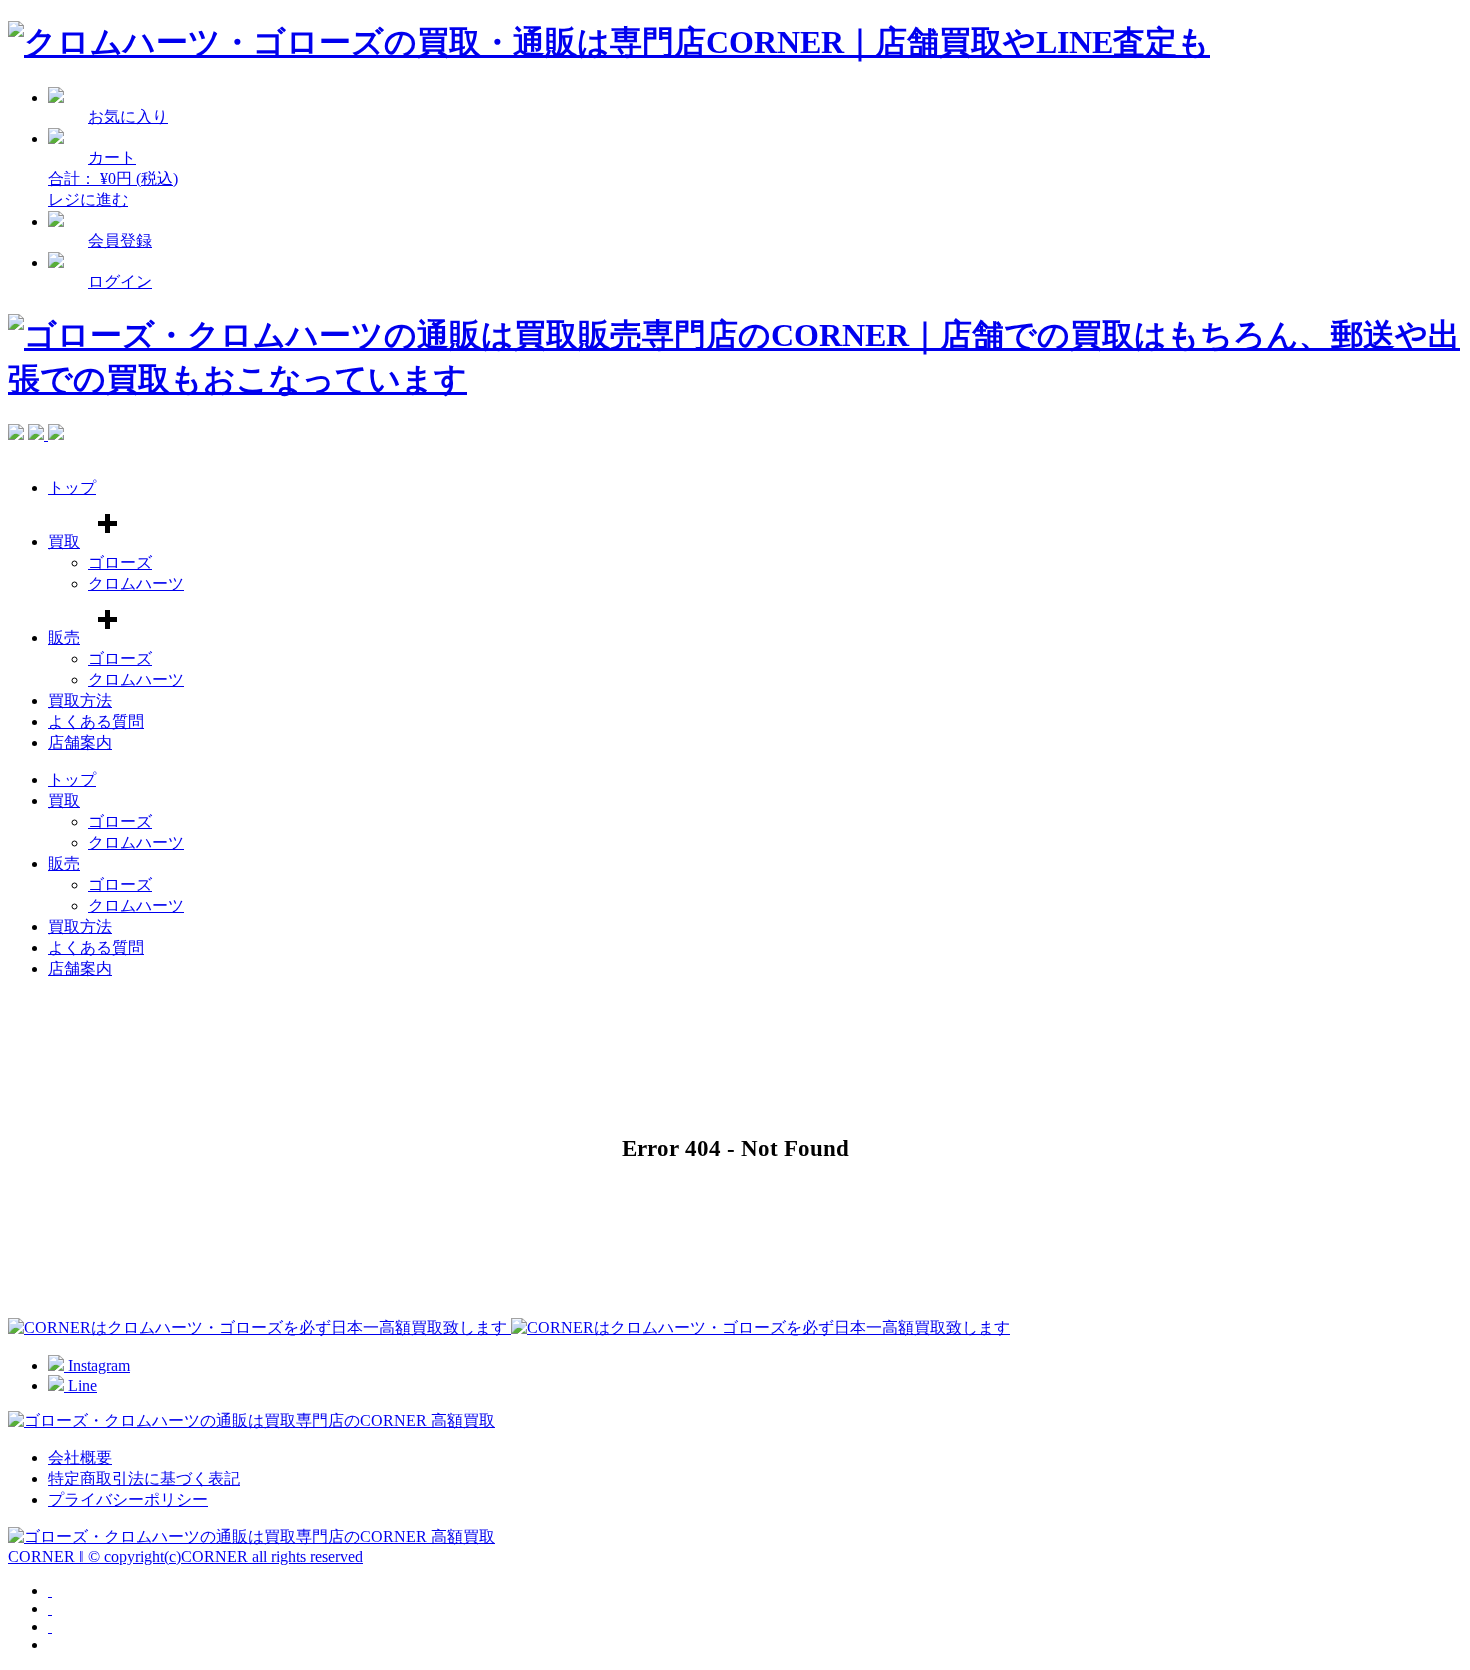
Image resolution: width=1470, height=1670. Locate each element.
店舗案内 (80, 742)
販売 (64, 637)
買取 (64, 541)
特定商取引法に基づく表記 (144, 1478)
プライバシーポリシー (128, 1499)
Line (80, 1385)
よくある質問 (96, 721)
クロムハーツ (136, 583)
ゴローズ (120, 562)
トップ (72, 487)
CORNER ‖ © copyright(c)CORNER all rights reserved (185, 1556)
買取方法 (80, 700)
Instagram (97, 1365)
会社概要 (80, 1457)
